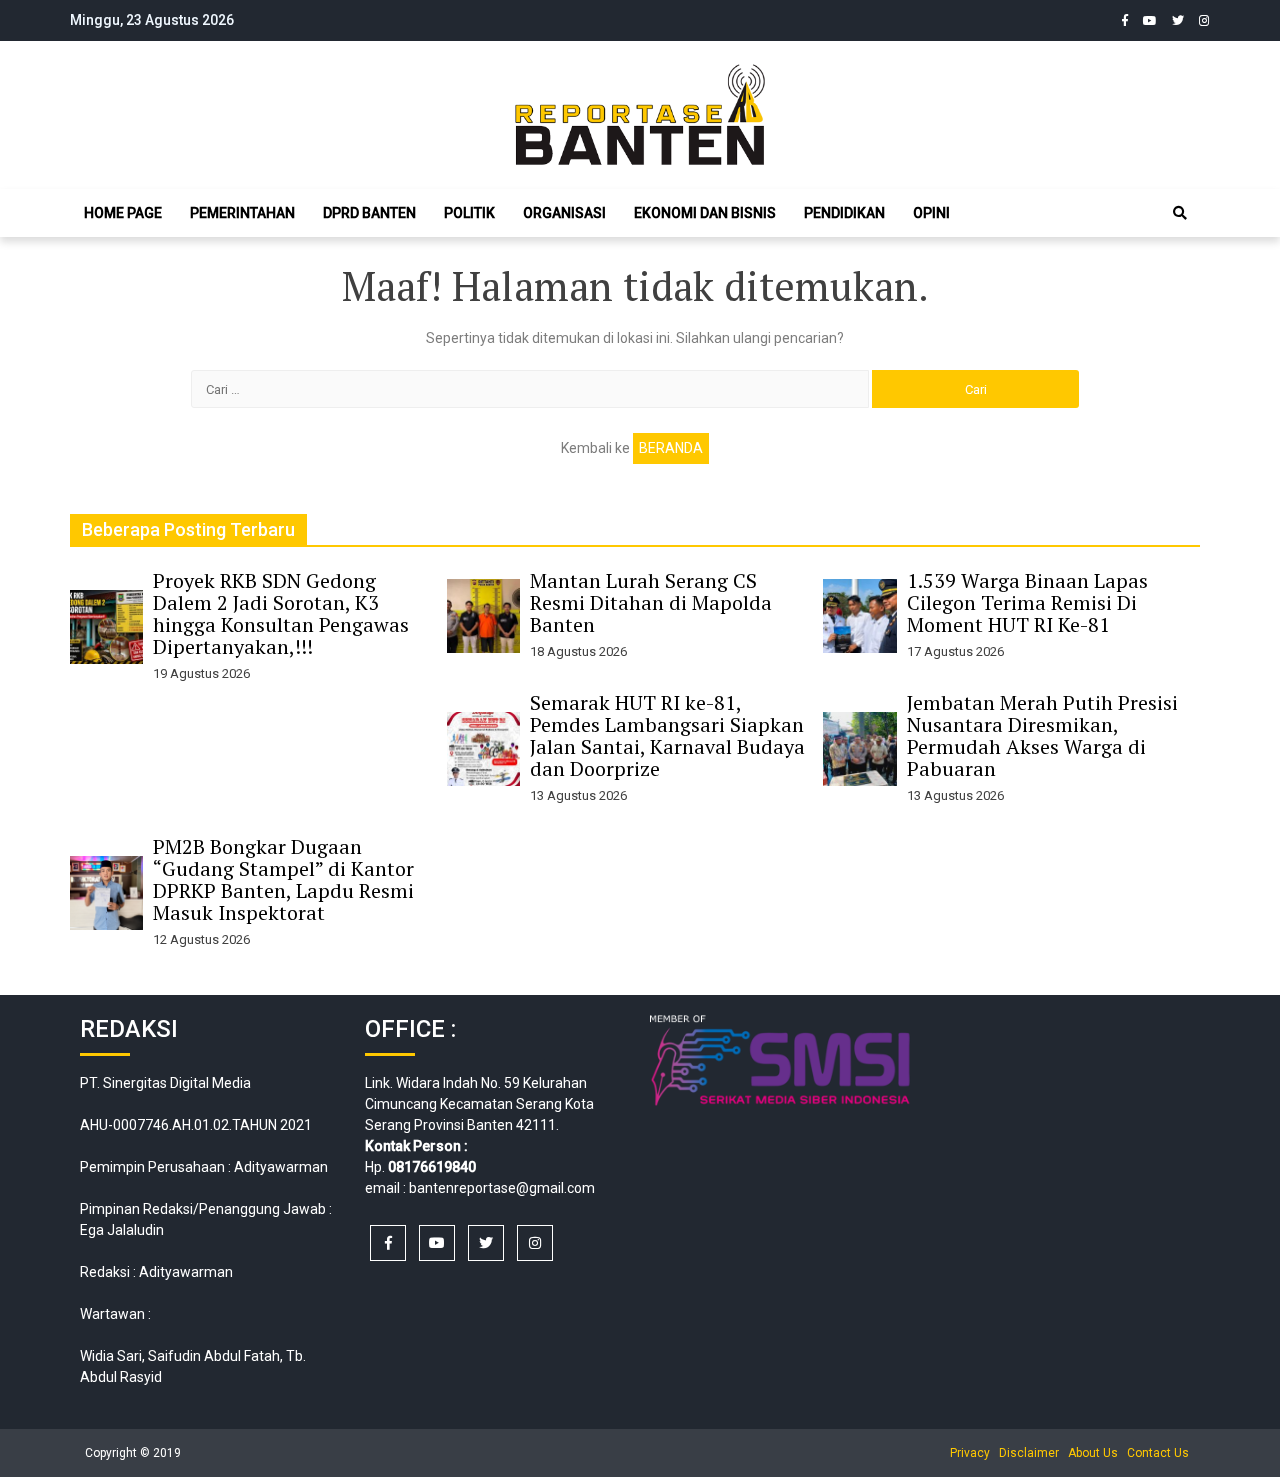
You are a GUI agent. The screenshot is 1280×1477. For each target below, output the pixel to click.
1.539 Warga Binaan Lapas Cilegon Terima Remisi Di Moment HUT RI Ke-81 (1027, 602)
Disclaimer (1029, 1453)
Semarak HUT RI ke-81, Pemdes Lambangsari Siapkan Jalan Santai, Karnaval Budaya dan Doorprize (667, 735)
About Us (1093, 1453)
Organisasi (564, 213)
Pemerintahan (242, 213)
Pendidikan (844, 213)
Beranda (671, 448)
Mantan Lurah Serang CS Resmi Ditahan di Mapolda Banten (651, 602)
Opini (931, 213)
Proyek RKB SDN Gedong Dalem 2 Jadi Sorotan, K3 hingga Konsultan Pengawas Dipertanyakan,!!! (281, 613)
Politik (469, 213)
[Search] (1180, 213)
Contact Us (1158, 1453)
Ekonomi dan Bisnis (705, 213)
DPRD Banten (369, 213)
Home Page (123, 213)
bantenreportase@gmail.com (502, 1188)
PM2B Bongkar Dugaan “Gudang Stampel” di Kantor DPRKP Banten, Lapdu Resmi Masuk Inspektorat (283, 879)
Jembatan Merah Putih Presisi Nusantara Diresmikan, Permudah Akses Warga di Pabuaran (1042, 735)
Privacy (970, 1453)
